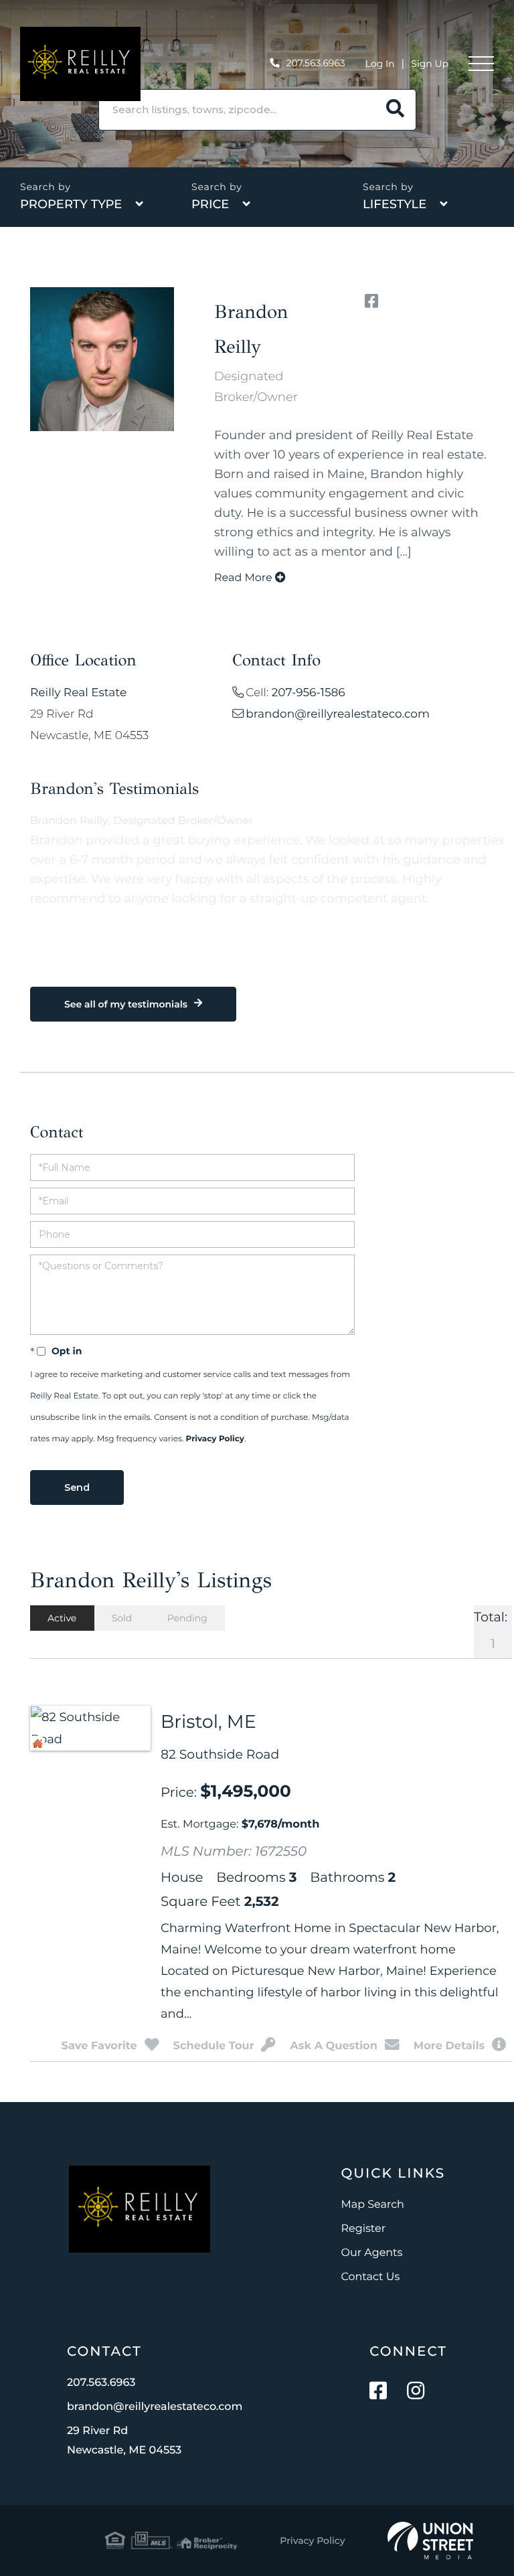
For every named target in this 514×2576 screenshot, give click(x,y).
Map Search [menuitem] (373, 2205)
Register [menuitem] (364, 2229)
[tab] (62, 1618)
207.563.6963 (316, 63)
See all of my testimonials (126, 1004)
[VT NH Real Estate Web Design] (430, 2541)
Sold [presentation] (122, 1618)
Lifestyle (395, 204)
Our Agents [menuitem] (372, 2253)
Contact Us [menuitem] (371, 2277)
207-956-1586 (309, 693)
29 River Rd (124, 2441)
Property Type (71, 204)
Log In (380, 64)
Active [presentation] (62, 1618)
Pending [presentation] (187, 1618)
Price (210, 204)
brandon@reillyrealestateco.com (338, 714)
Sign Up (430, 64)
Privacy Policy (215, 1439)
